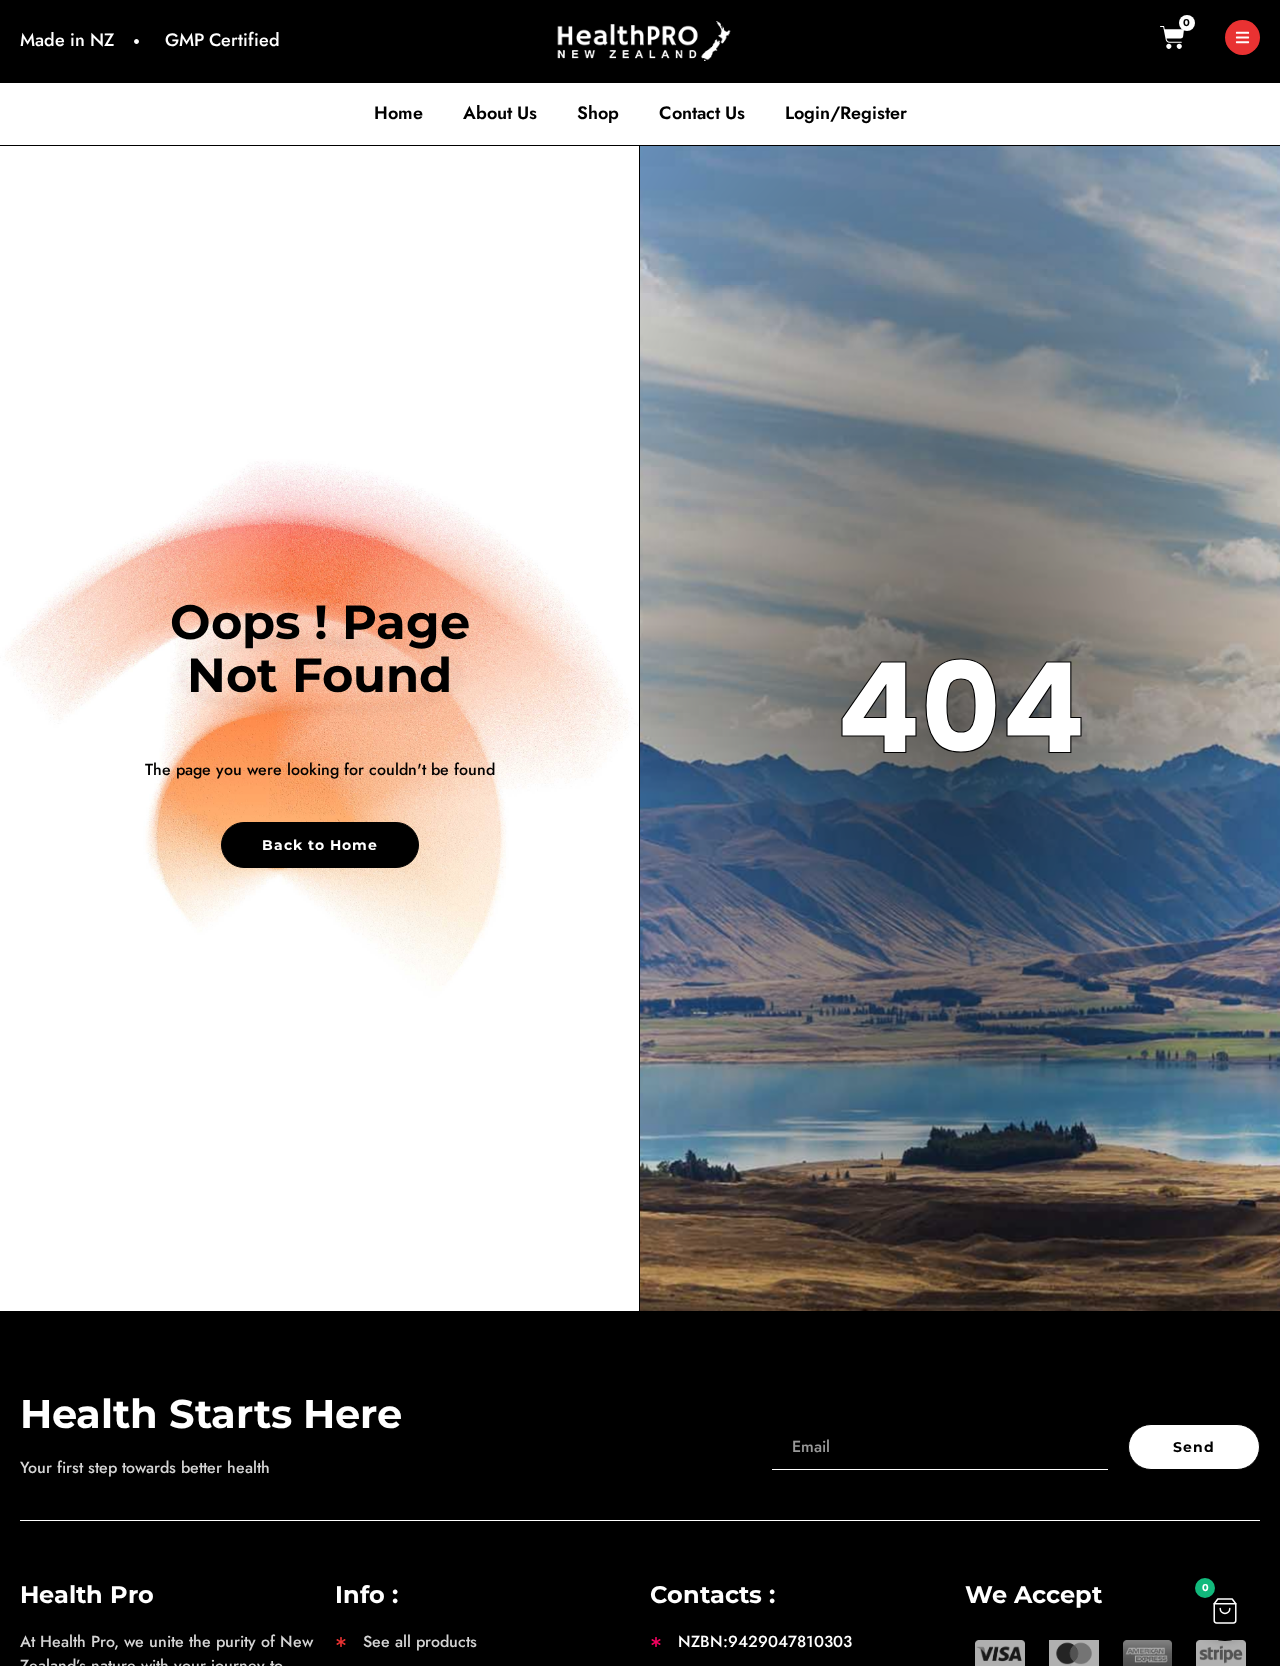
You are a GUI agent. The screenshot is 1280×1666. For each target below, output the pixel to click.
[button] (1225, 1611)
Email (791, 1412)
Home (398, 114)
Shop (598, 114)
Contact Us (702, 114)
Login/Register (846, 114)
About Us (500, 114)
